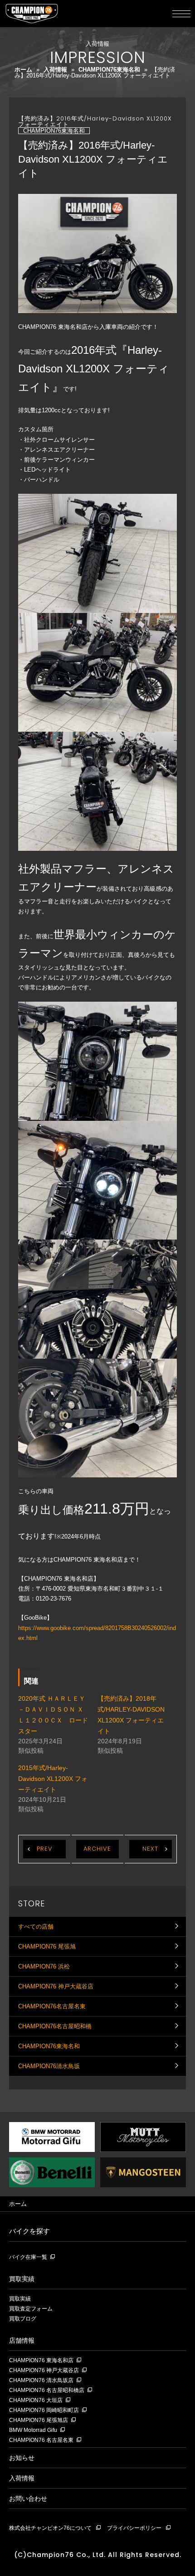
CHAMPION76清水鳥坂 (49, 2066)
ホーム (23, 70)
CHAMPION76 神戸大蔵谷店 (56, 1986)
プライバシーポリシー (134, 2528)
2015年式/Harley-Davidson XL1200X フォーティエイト (53, 1779)
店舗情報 (22, 2340)
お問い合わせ (28, 2499)
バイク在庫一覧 (28, 2257)
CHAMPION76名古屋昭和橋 (55, 2026)
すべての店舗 (36, 1927)
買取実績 (22, 2279)
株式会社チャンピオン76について (50, 2528)
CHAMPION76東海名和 (109, 70)
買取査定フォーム (31, 2309)
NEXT (150, 1849)
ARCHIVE (97, 1849)
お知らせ (22, 2458)
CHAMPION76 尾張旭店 (39, 2420)
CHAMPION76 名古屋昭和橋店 (47, 2390)
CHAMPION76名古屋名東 (52, 2006)
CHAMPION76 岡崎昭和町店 (44, 2410)
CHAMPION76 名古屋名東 (41, 2440)
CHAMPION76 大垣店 (36, 2400)
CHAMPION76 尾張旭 (47, 1946)
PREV (45, 1849)
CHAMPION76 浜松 (44, 1966)
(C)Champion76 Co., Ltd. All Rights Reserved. (98, 2555)
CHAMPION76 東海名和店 (41, 2361)
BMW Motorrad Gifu (33, 2430)
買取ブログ (23, 2319)
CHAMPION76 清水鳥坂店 (41, 2381)
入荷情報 (55, 70)
